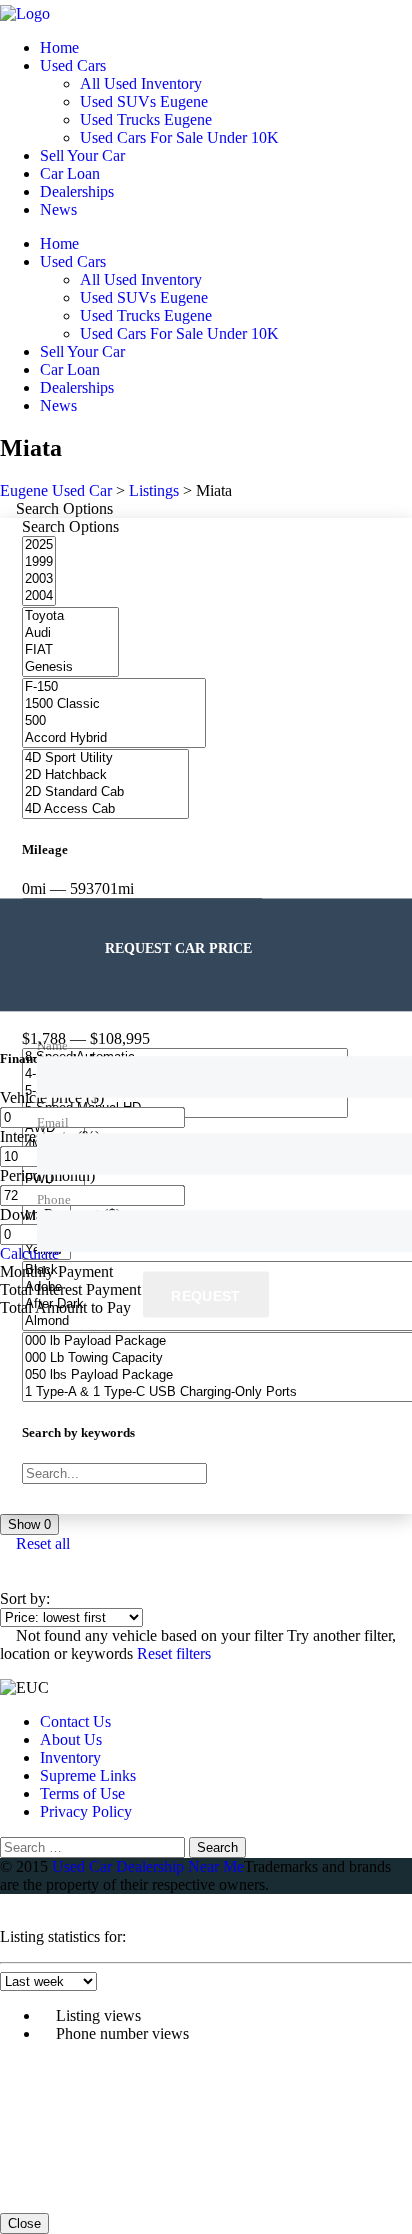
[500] (114, 721)
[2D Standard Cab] (105, 792)
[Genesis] (70, 667)
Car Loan (70, 173)
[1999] (39, 562)
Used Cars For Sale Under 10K (179, 137)
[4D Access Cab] (105, 809)
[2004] (39, 596)
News (58, 209)
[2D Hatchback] (105, 775)
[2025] (39, 545)
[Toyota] (70, 616)
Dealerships (77, 191)
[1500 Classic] (114, 704)
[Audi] (70, 633)
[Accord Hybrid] (114, 738)
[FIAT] (70, 650)
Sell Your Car (82, 155)
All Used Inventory (141, 83)
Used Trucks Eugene (146, 119)
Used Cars (73, 65)
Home (59, 47)
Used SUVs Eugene (144, 101)
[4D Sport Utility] (105, 758)
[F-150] (114, 687)
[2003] (39, 579)
